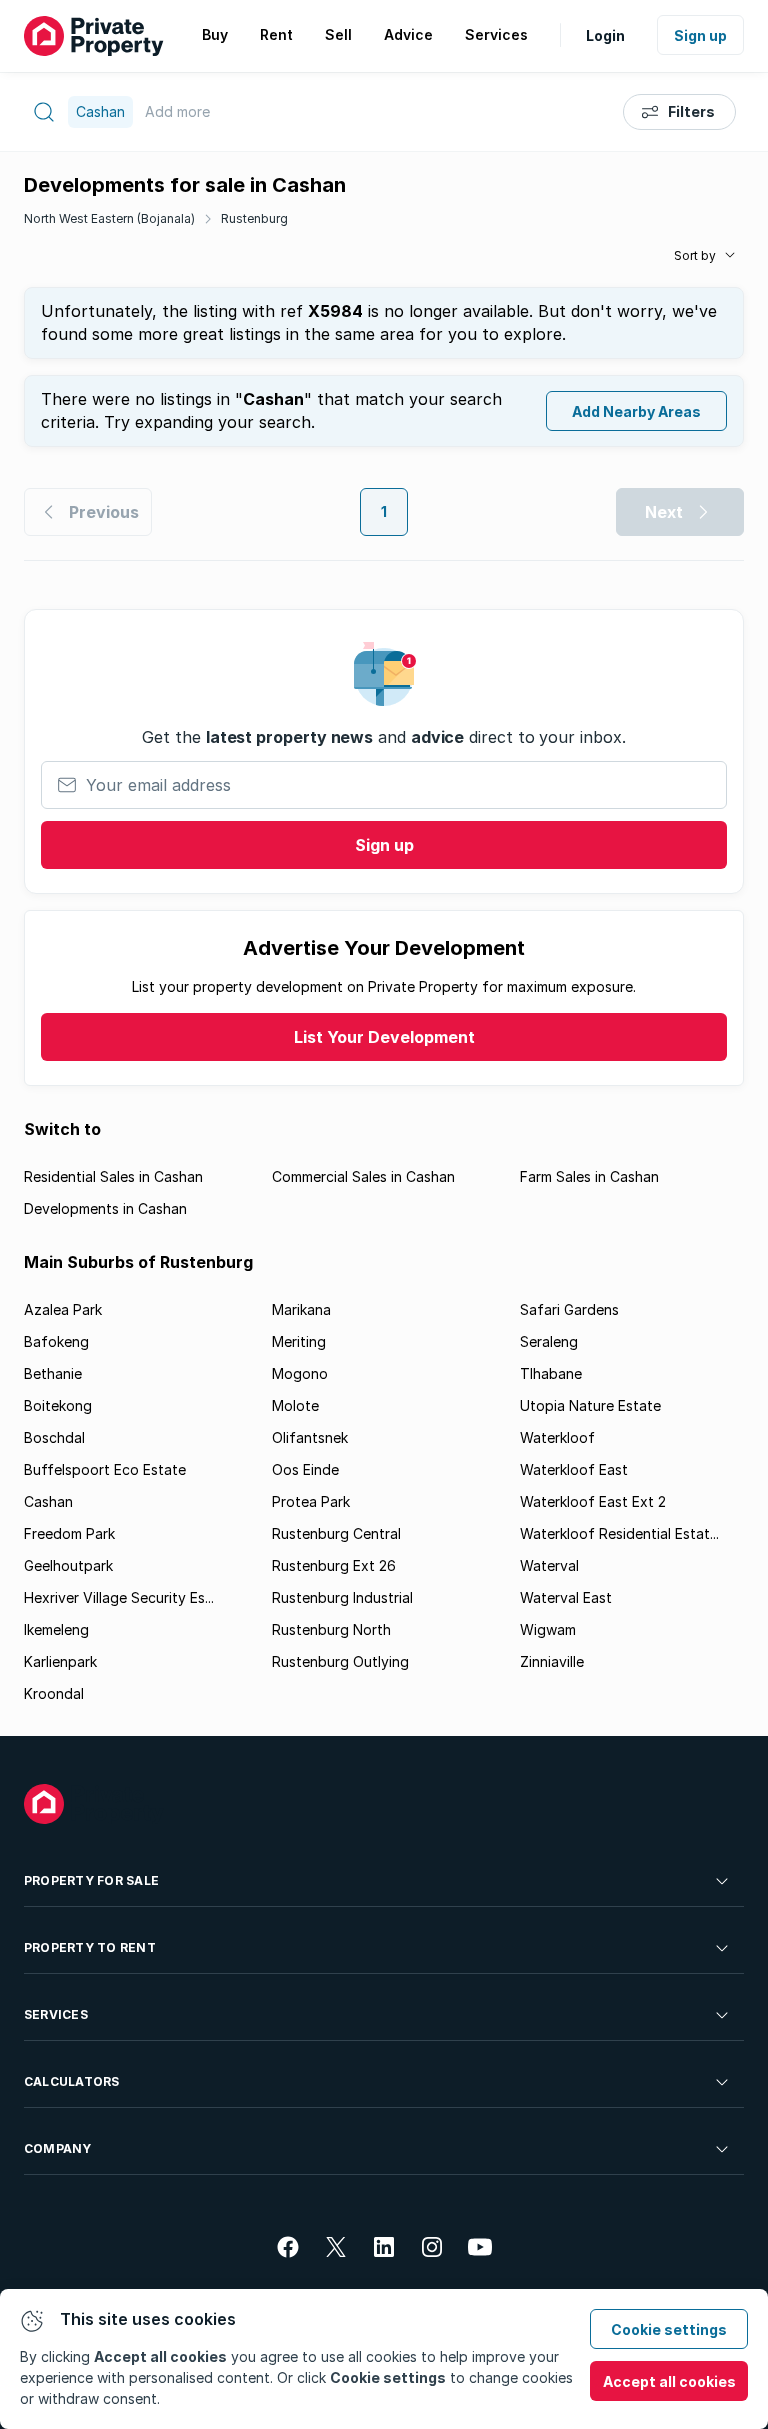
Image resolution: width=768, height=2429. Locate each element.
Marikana (301, 1309)
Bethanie (53, 1373)
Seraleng (549, 1341)
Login (605, 35)
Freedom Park (69, 1533)
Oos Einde (305, 1469)
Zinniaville (552, 1661)
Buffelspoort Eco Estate (105, 1469)
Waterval (549, 1565)
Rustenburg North (331, 1629)
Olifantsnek (310, 1437)
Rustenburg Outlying (340, 1661)
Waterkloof (557, 1437)
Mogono (300, 1373)
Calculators (72, 2081)
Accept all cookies (669, 2381)
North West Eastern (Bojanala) (109, 218)
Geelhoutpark (68, 1565)
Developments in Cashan (105, 1208)
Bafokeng (56, 1341)
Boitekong (58, 1405)
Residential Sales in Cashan (113, 1176)
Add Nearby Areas (636, 411)
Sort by (695, 255)
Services (56, 2014)
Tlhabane (551, 1373)
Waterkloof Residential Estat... (619, 1533)
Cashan (48, 1501)
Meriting (299, 1341)
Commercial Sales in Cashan (363, 1176)
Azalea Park (63, 1309)
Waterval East (566, 1597)
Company (58, 2148)
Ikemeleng (56, 1629)
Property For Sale (91, 1880)
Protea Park (311, 1501)
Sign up (700, 35)
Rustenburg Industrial (342, 1597)
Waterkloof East (574, 1469)
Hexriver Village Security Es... (119, 1597)
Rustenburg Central (336, 1533)
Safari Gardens (569, 1309)
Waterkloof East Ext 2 (593, 1501)
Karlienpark (60, 1661)
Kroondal (54, 1693)
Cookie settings (669, 2329)
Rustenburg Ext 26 (334, 1565)
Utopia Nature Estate (590, 1405)
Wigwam (548, 1629)
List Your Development (384, 1037)
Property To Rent (90, 1947)
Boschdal (54, 1437)
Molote (295, 1405)
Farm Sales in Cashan (589, 1176)
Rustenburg (254, 218)
